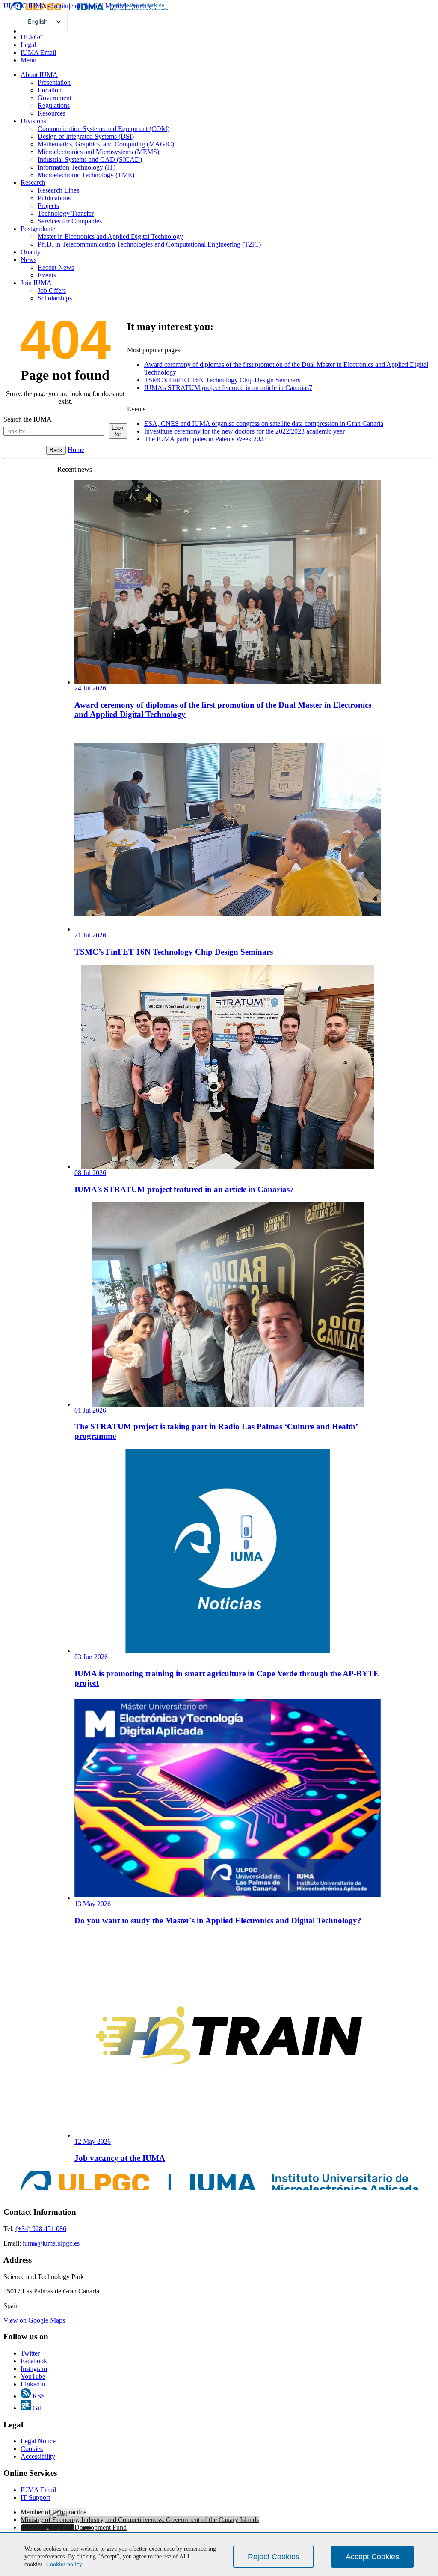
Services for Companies (70, 221)
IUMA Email (38, 52)
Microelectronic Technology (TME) (86, 175)
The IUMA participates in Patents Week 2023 (206, 439)
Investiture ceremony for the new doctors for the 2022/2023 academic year (244, 431)
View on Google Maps (34, 2320)
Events (47, 275)
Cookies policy (64, 2564)
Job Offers (52, 290)
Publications (54, 198)
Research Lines (58, 190)
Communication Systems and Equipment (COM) (104, 129)
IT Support (35, 2497)
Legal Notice (38, 2441)
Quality (31, 252)
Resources (52, 113)
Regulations (54, 106)
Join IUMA (36, 283)
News (28, 260)
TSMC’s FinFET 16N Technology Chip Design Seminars (222, 380)
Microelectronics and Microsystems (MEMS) (98, 152)
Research (33, 183)
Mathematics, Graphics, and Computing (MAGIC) (106, 144)
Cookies (32, 2449)
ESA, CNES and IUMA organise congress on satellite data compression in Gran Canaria (264, 424)
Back (56, 450)
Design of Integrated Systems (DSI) (86, 136)
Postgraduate (38, 229)
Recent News (56, 267)
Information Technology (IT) (77, 167)
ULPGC (32, 37)
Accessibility (38, 2456)
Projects (48, 206)
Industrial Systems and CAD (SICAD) (90, 159)
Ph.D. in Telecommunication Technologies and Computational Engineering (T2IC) (149, 244)
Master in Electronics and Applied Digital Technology (110, 236)
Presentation (54, 82)
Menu (28, 60)
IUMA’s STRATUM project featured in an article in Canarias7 (228, 388)
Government (55, 98)
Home (76, 450)
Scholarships (55, 298)
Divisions (33, 121)
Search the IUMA (28, 419)
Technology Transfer (66, 213)
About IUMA (39, 75)
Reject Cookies (274, 2557)
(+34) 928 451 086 (41, 2229)
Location (50, 90)
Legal (28, 45)
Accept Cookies (372, 2557)
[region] (219, 2554)
